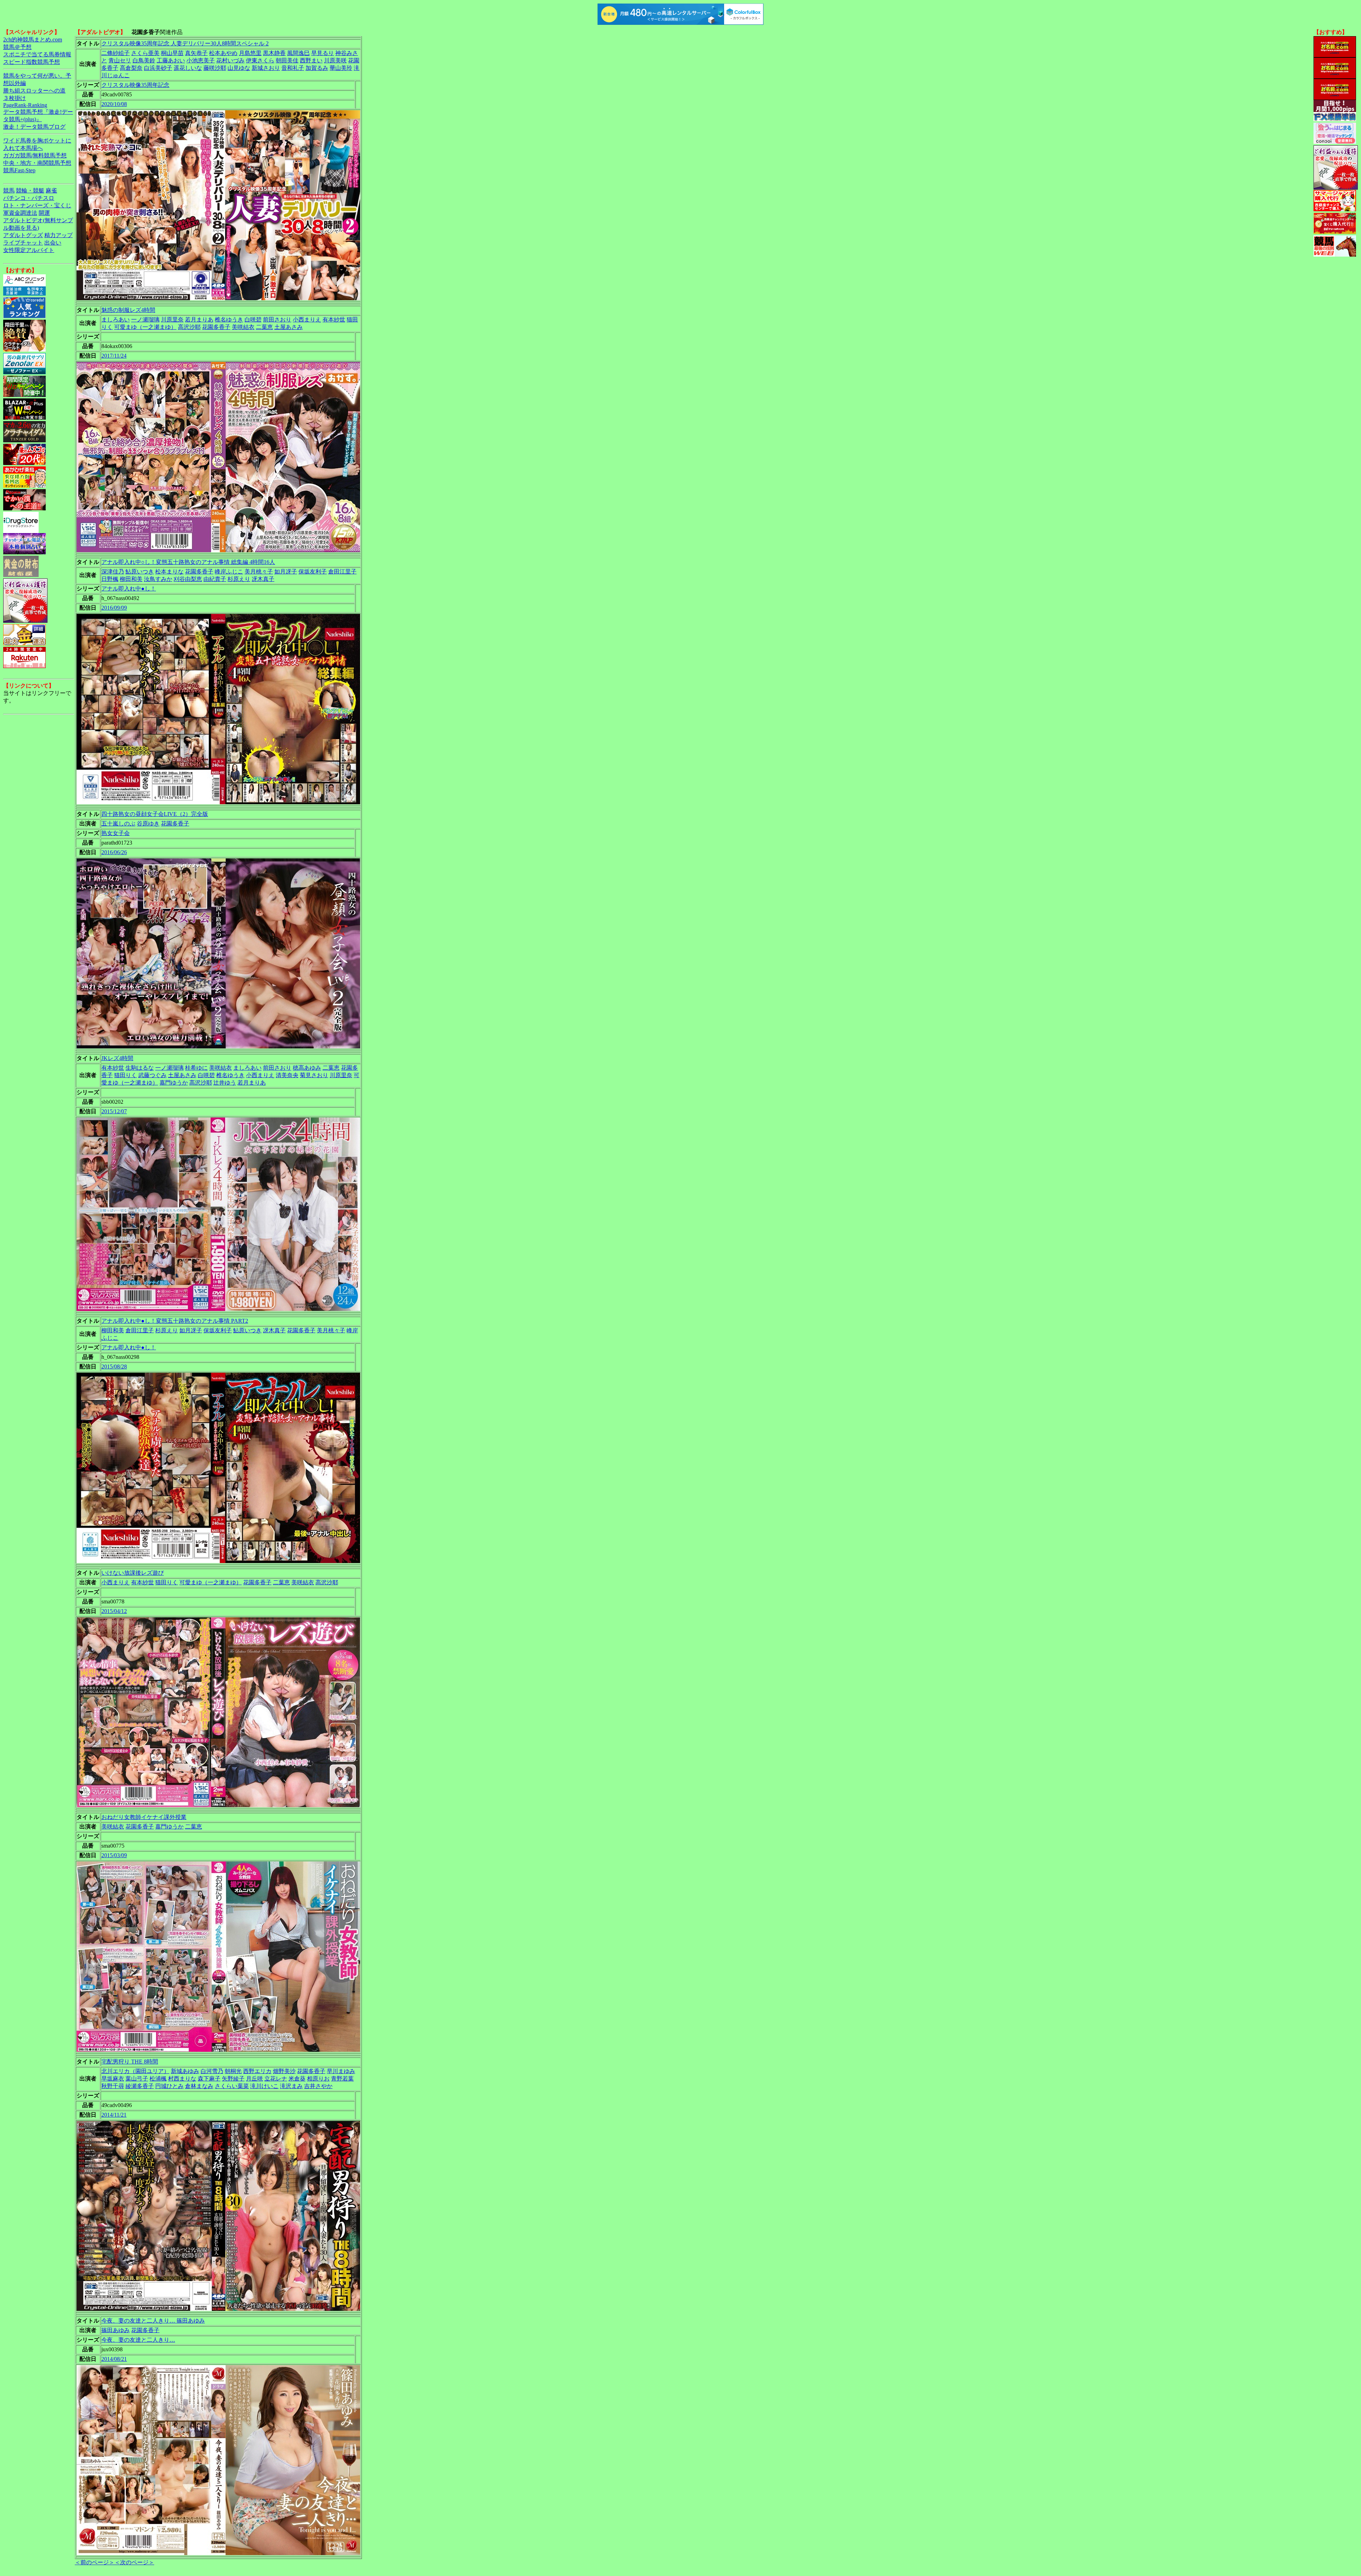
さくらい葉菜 (232, 2086)
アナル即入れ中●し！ (129, 589)
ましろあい (116, 320)
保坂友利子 (313, 572)
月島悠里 (250, 53)
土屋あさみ (289, 327)
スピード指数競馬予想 (32, 62)
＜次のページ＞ (134, 2562)
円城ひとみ (169, 2086)
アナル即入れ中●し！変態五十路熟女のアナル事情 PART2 (175, 1321)
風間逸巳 (298, 53)
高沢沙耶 (189, 327)
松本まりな (169, 572)
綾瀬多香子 (140, 2086)
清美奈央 (287, 1075)
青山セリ (120, 60)
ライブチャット (23, 243)
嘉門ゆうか (174, 1083)
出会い (53, 243)
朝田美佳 (287, 60)
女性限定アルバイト (29, 250)
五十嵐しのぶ (118, 824)
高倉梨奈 (131, 68)
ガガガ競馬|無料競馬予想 (35, 155)
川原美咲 (335, 60)
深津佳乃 (113, 572)
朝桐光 (233, 2071)
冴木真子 (263, 579)
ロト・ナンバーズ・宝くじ (37, 205)
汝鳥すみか (158, 579)
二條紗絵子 (116, 53)
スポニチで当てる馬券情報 (37, 54)
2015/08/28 (114, 1367)
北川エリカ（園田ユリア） (135, 2071)
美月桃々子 (259, 572)
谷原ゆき (148, 824)
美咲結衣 (243, 327)
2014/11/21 (114, 2115)
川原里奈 (172, 320)
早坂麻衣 (113, 2079)
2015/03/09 (114, 1855)
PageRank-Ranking (25, 105)
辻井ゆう (225, 1083)
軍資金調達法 (20, 213)
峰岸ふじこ (229, 572)
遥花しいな (188, 68)
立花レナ (276, 2079)
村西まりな (182, 2079)
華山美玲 (341, 68)
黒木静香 (274, 53)
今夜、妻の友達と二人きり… (138, 2340)
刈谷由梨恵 (188, 579)
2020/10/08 (114, 104)
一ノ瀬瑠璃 (145, 320)
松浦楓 (158, 2079)
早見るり (323, 53)
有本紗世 (334, 320)
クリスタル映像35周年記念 (135, 85)
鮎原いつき (140, 572)
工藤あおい (171, 60)
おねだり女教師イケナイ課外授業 (144, 1817)
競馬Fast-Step (19, 170)
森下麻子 (209, 2079)
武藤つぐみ (152, 1075)
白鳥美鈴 (144, 60)
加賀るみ (317, 68)
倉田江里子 (342, 572)
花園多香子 (216, 327)
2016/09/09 (114, 608)
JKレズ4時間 (117, 1058)
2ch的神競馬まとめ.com (33, 40)
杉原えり (239, 579)
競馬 (9, 191)
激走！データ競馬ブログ (34, 127)
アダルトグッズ (23, 235)
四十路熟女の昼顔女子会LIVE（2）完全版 (155, 814)
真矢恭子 (196, 53)
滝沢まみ (291, 2086)
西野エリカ (257, 2071)
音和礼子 (293, 68)
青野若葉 (342, 2079)
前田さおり (277, 320)
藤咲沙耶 (215, 68)
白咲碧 (253, 320)
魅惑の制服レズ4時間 (128, 310)
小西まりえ (307, 320)
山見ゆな (239, 68)
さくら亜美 (145, 53)
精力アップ (58, 235)
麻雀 (51, 191)
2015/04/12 (114, 1611)
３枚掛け (15, 98)
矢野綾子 (233, 2079)
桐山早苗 (172, 53)
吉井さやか (318, 2086)
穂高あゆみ (307, 1068)
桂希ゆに (196, 1068)
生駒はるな (140, 1068)
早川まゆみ (341, 2071)
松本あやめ (223, 53)
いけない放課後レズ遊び (133, 1573)
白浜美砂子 (158, 68)
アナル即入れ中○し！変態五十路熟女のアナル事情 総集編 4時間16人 (188, 562)
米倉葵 (297, 2079)
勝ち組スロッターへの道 (34, 91)
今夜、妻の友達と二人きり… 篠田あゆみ (153, 2321)
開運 (44, 213)
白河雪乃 (212, 2071)
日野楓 (110, 579)
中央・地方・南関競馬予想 (37, 163)
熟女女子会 (116, 833)
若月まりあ (199, 320)
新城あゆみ (185, 2071)
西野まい (311, 60)
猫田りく (125, 1075)
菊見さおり (314, 1075)
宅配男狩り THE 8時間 (130, 2062)
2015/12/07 (114, 1111)
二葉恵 (264, 327)
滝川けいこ (264, 2086)
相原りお (318, 2079)
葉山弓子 (137, 2079)
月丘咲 (254, 2079)
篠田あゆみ (116, 2330)
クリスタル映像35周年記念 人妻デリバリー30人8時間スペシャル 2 (185, 43)
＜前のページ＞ (95, 2562)
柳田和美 (131, 579)
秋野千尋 (113, 2086)
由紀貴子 (215, 579)
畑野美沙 (284, 2071)
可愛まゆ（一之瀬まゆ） (145, 327)
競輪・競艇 (30, 191)
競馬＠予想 (17, 47)
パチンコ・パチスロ (29, 198)
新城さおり (266, 68)
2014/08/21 (114, 2359)
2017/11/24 (114, 356)
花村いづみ (230, 60)
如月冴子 (286, 572)
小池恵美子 (201, 60)
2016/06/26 (114, 852)
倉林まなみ (199, 2086)
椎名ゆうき (229, 320)
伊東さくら (260, 60)
